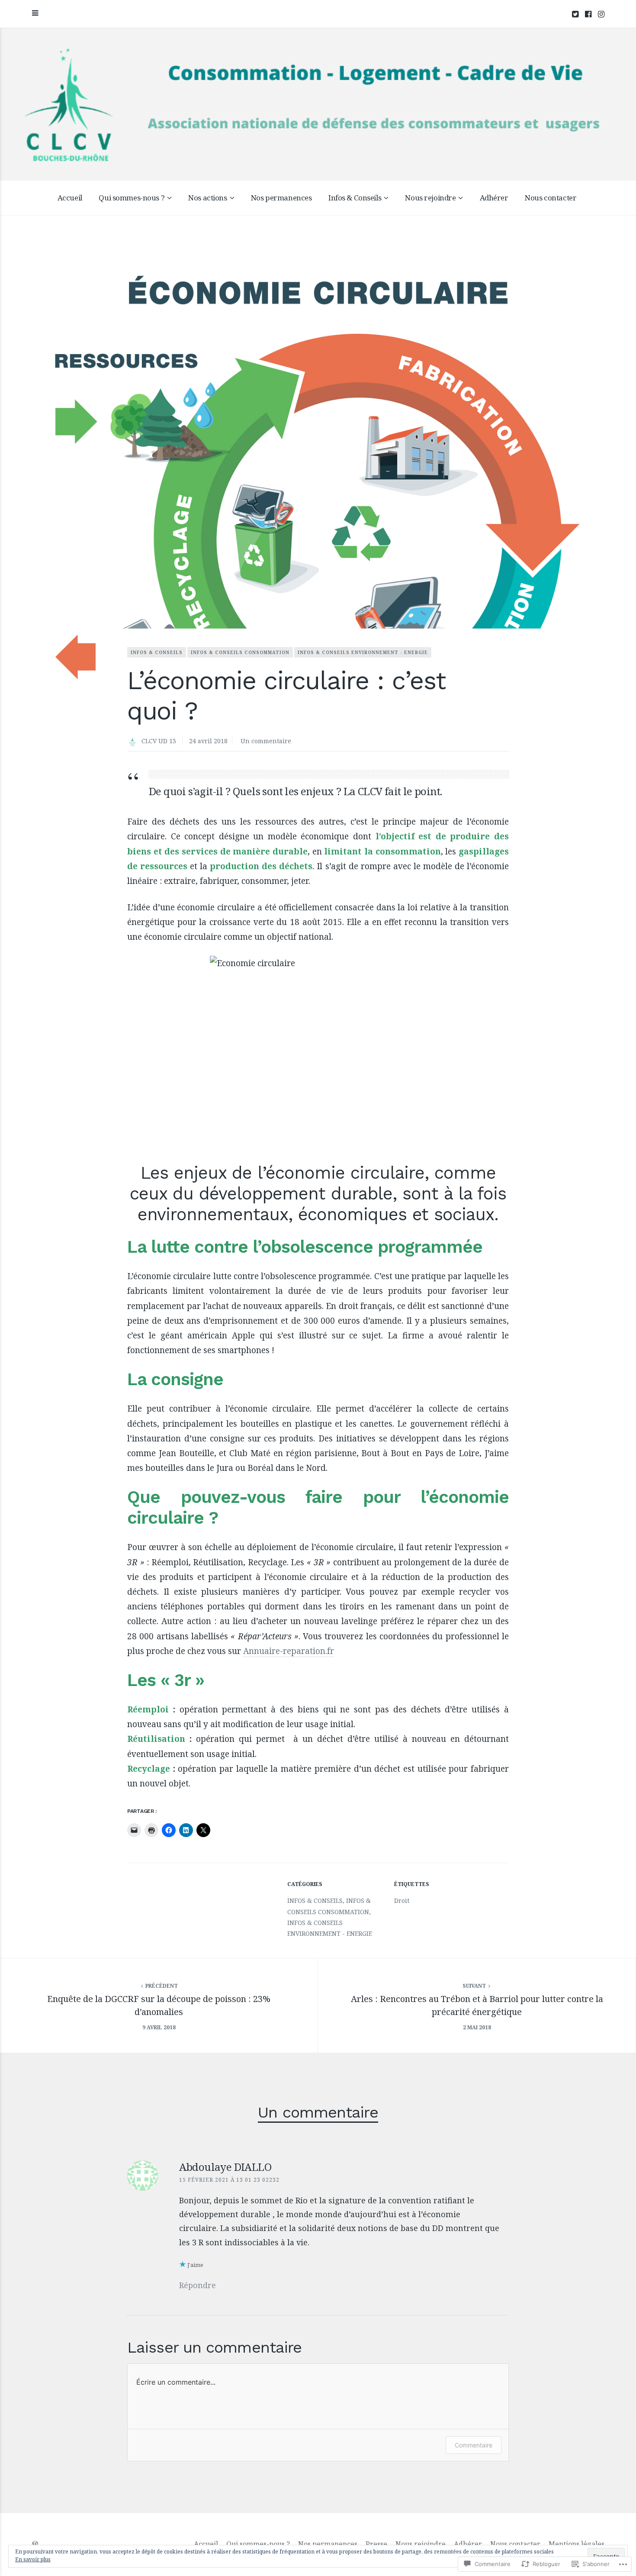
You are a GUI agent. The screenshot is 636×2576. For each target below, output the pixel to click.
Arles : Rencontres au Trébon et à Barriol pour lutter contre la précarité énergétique (477, 2005)
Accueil (70, 198)
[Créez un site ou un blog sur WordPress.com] (35, 2544)
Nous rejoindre (430, 198)
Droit (402, 1901)
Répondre (198, 2285)
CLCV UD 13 (159, 741)
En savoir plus (33, 2559)
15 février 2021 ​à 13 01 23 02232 (229, 2180)
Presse (376, 2544)
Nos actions (207, 198)
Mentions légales (577, 2544)
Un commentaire (266, 741)
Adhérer (494, 198)
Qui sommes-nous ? (132, 198)
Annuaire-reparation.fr (289, 1651)
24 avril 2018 (208, 741)
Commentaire (474, 2445)
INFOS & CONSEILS (157, 652)
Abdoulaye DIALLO (225, 2167)
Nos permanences (281, 198)
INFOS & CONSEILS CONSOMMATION (240, 652)
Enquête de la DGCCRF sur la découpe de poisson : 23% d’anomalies (159, 2005)
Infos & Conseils (355, 198)
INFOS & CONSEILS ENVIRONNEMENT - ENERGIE (363, 652)
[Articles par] (134, 742)
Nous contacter (551, 198)
